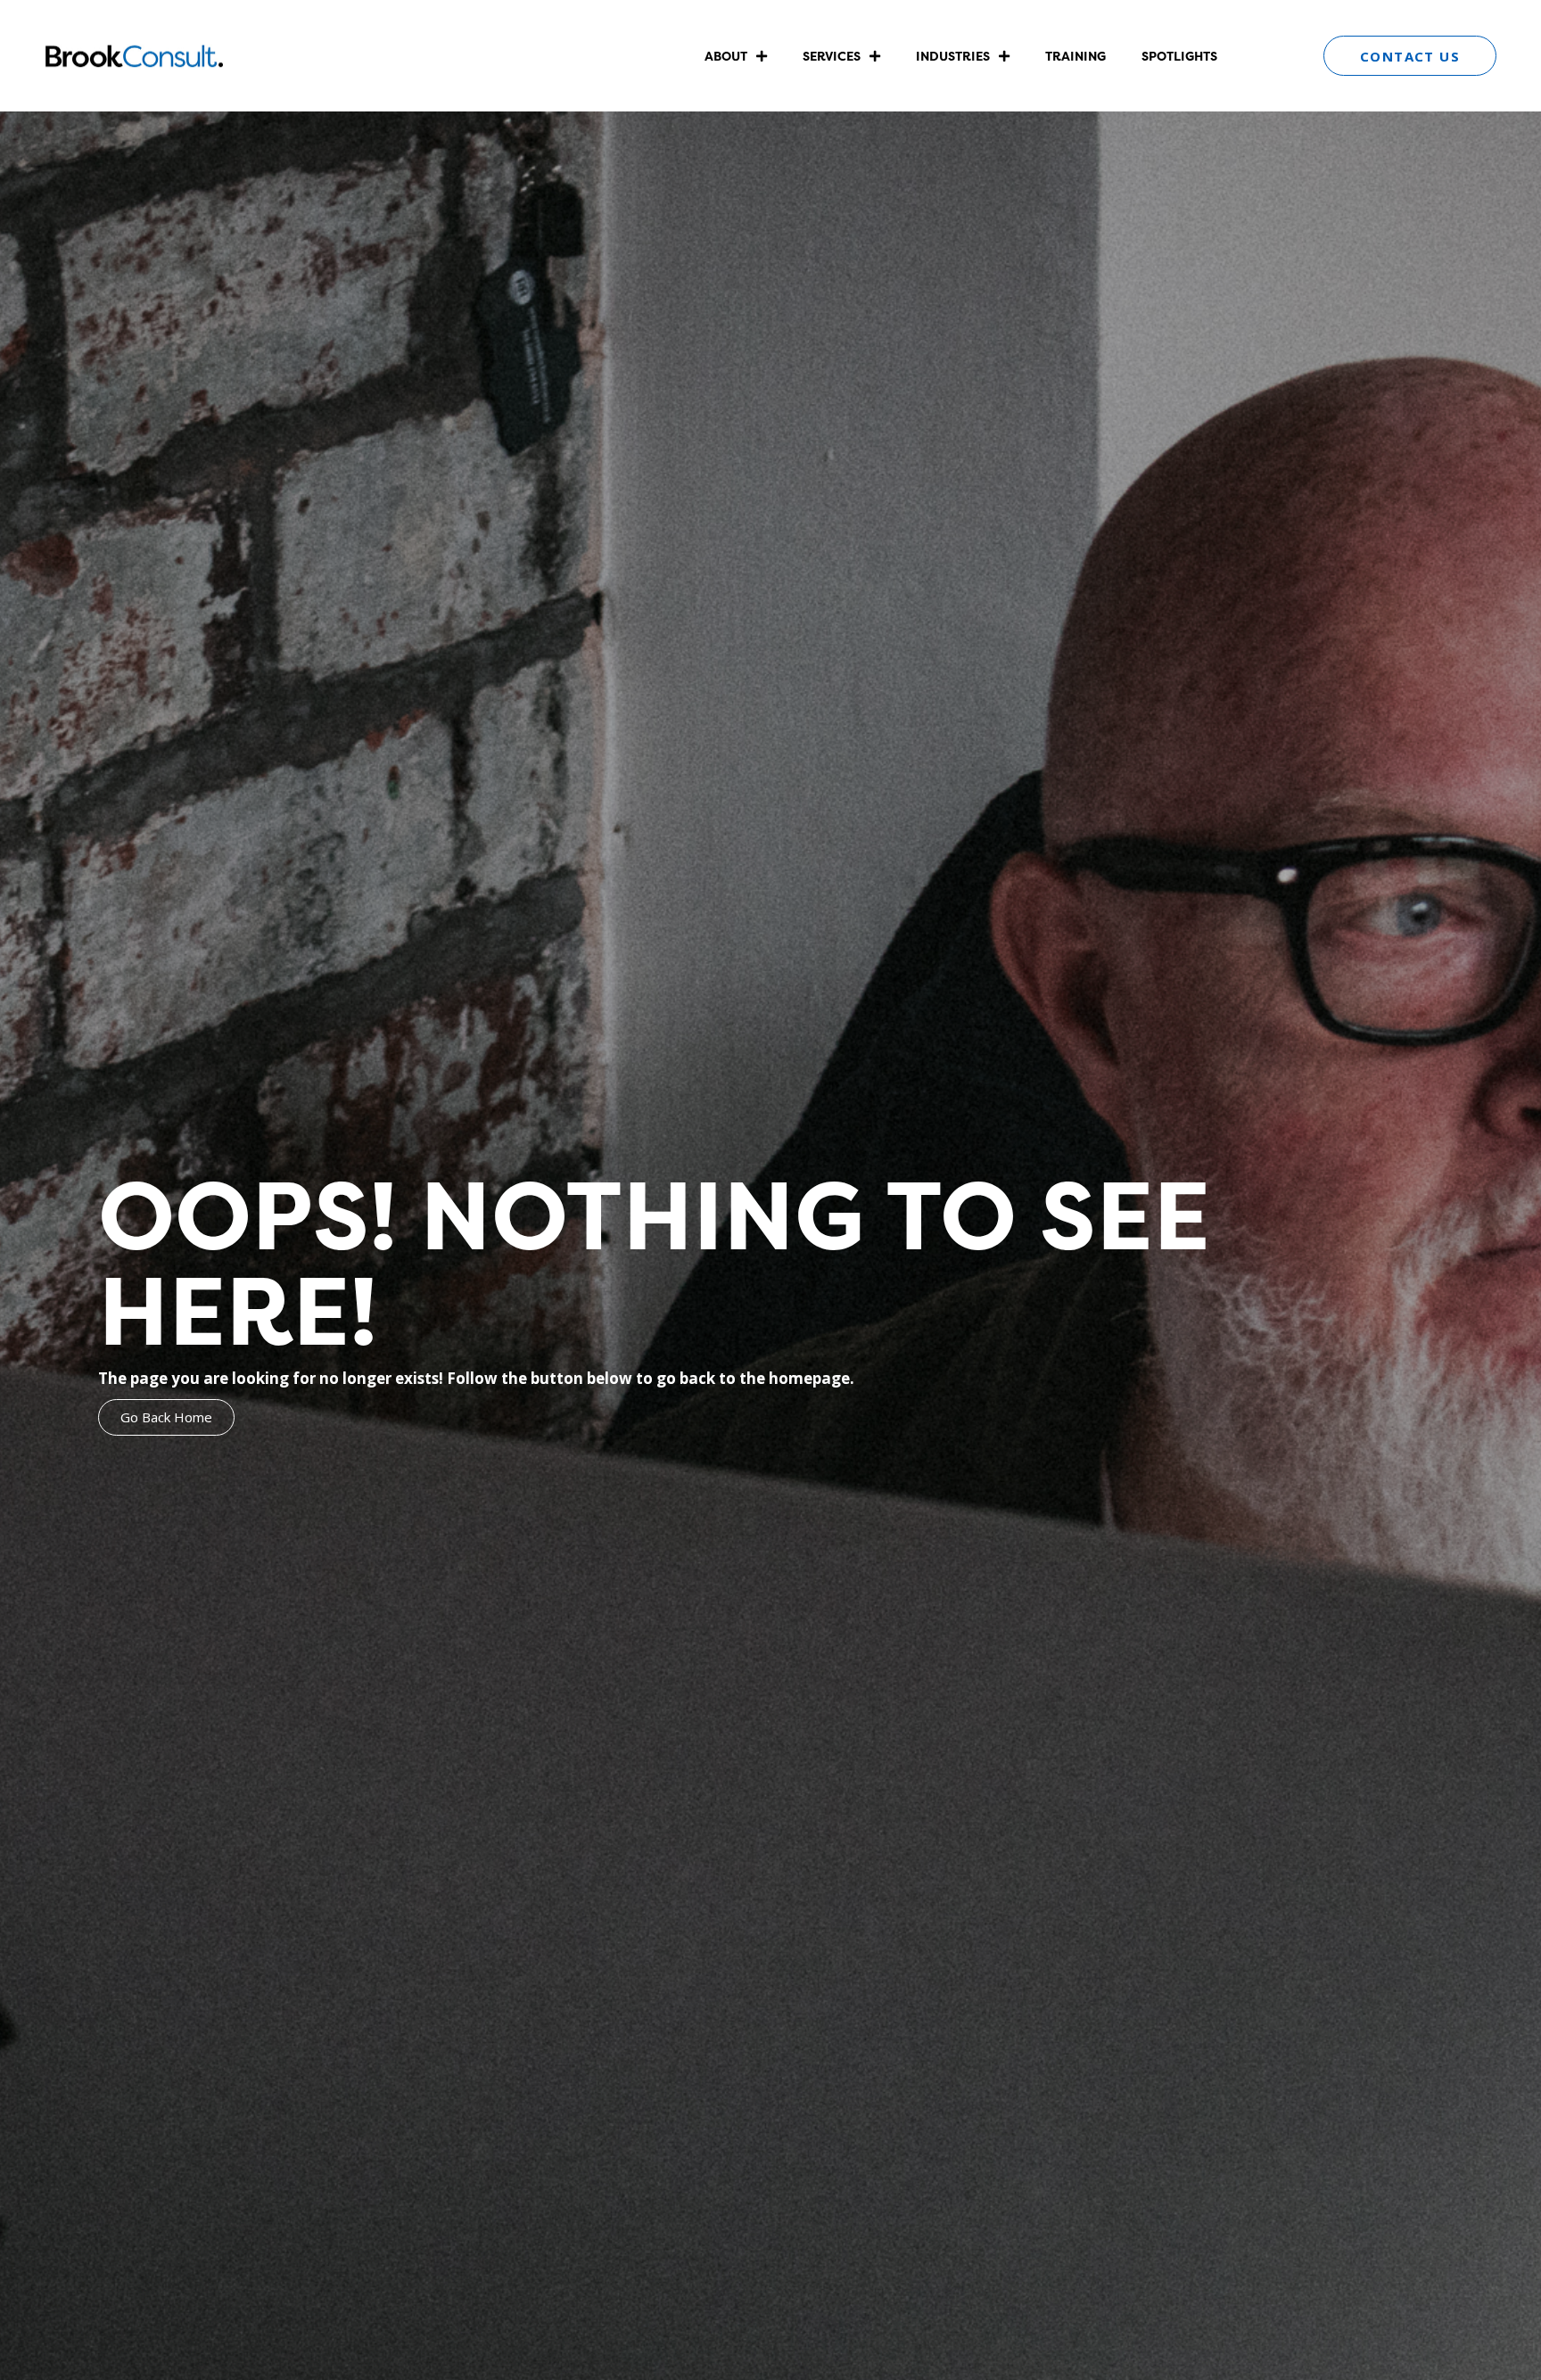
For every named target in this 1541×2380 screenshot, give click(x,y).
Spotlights (1179, 56)
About (726, 56)
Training (1075, 56)
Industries (953, 56)
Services (832, 56)
